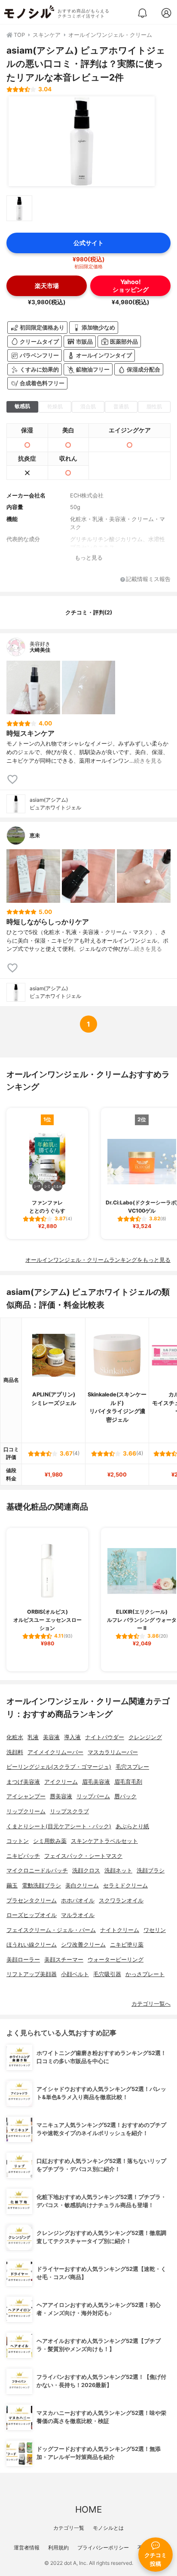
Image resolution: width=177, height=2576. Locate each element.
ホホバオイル (78, 1901)
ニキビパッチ (23, 1856)
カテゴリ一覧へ (151, 2004)
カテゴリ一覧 (69, 2528)
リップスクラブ (69, 1811)
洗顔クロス (86, 1871)
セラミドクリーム (125, 1886)
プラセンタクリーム (32, 1901)
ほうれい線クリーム (32, 1945)
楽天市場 (47, 286)
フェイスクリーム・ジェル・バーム (51, 1930)
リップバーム (93, 1796)
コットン (18, 1841)
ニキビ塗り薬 (127, 1945)
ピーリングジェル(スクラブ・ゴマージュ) (59, 1767)
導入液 (72, 1737)
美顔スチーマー (64, 1960)
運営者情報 (27, 2548)
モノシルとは (108, 2528)
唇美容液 (61, 1796)
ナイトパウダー (105, 1737)
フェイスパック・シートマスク (83, 1856)
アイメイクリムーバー (55, 1752)
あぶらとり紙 (132, 1826)
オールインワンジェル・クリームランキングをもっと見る (98, 1260)
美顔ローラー (23, 1960)
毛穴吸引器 (107, 1974)
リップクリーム (26, 1811)
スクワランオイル (121, 1901)
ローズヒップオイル (32, 1915)
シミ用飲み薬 (50, 1841)
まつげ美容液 (23, 1782)
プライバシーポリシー (103, 2548)
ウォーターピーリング (116, 1960)
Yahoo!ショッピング (131, 285)
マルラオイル (78, 1915)
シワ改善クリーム (83, 1945)
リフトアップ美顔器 (32, 1974)
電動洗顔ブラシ (41, 1886)
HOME (88, 2509)
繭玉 (12, 1886)
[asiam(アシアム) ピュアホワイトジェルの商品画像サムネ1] (19, 208)
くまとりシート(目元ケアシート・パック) (59, 1826)
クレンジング (145, 1737)
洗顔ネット (118, 1871)
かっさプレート (145, 1974)
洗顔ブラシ (151, 1871)
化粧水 (15, 1737)
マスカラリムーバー (113, 1752)
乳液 (33, 1737)
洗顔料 (15, 1752)
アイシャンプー (26, 1796)
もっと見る (89, 558)
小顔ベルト (75, 1974)
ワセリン (155, 1930)
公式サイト (88, 243)
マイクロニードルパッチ (37, 1871)
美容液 (51, 1737)
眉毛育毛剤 (128, 1782)
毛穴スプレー (132, 1767)
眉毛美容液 (96, 1782)
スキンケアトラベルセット (104, 1841)
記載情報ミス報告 (148, 580)
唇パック (125, 1796)
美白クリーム (82, 1886)
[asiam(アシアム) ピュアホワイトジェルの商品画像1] (82, 141)
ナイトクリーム (120, 1930)
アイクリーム (61, 1782)
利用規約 (58, 2548)
